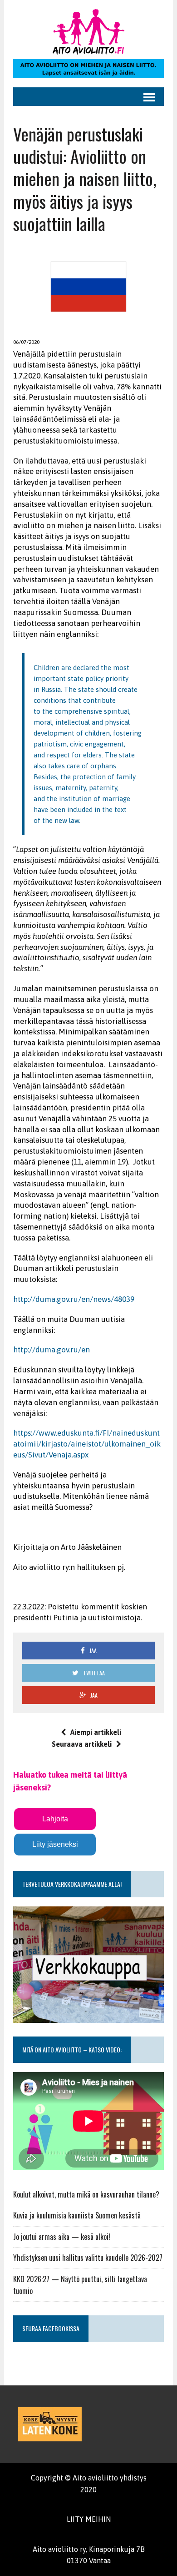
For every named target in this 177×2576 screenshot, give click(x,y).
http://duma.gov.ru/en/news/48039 (74, 1299)
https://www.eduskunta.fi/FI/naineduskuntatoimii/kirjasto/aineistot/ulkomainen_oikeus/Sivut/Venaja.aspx (87, 1444)
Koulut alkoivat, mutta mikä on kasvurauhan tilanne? (86, 2194)
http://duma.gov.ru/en (52, 1350)
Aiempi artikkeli (96, 1732)
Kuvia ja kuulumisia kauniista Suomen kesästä (77, 2215)
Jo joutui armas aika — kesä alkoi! (62, 2237)
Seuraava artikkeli (82, 1744)
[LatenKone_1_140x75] (50, 2424)
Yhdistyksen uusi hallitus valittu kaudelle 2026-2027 (88, 2258)
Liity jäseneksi (55, 1844)
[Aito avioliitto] (88, 32)
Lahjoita (55, 1819)
